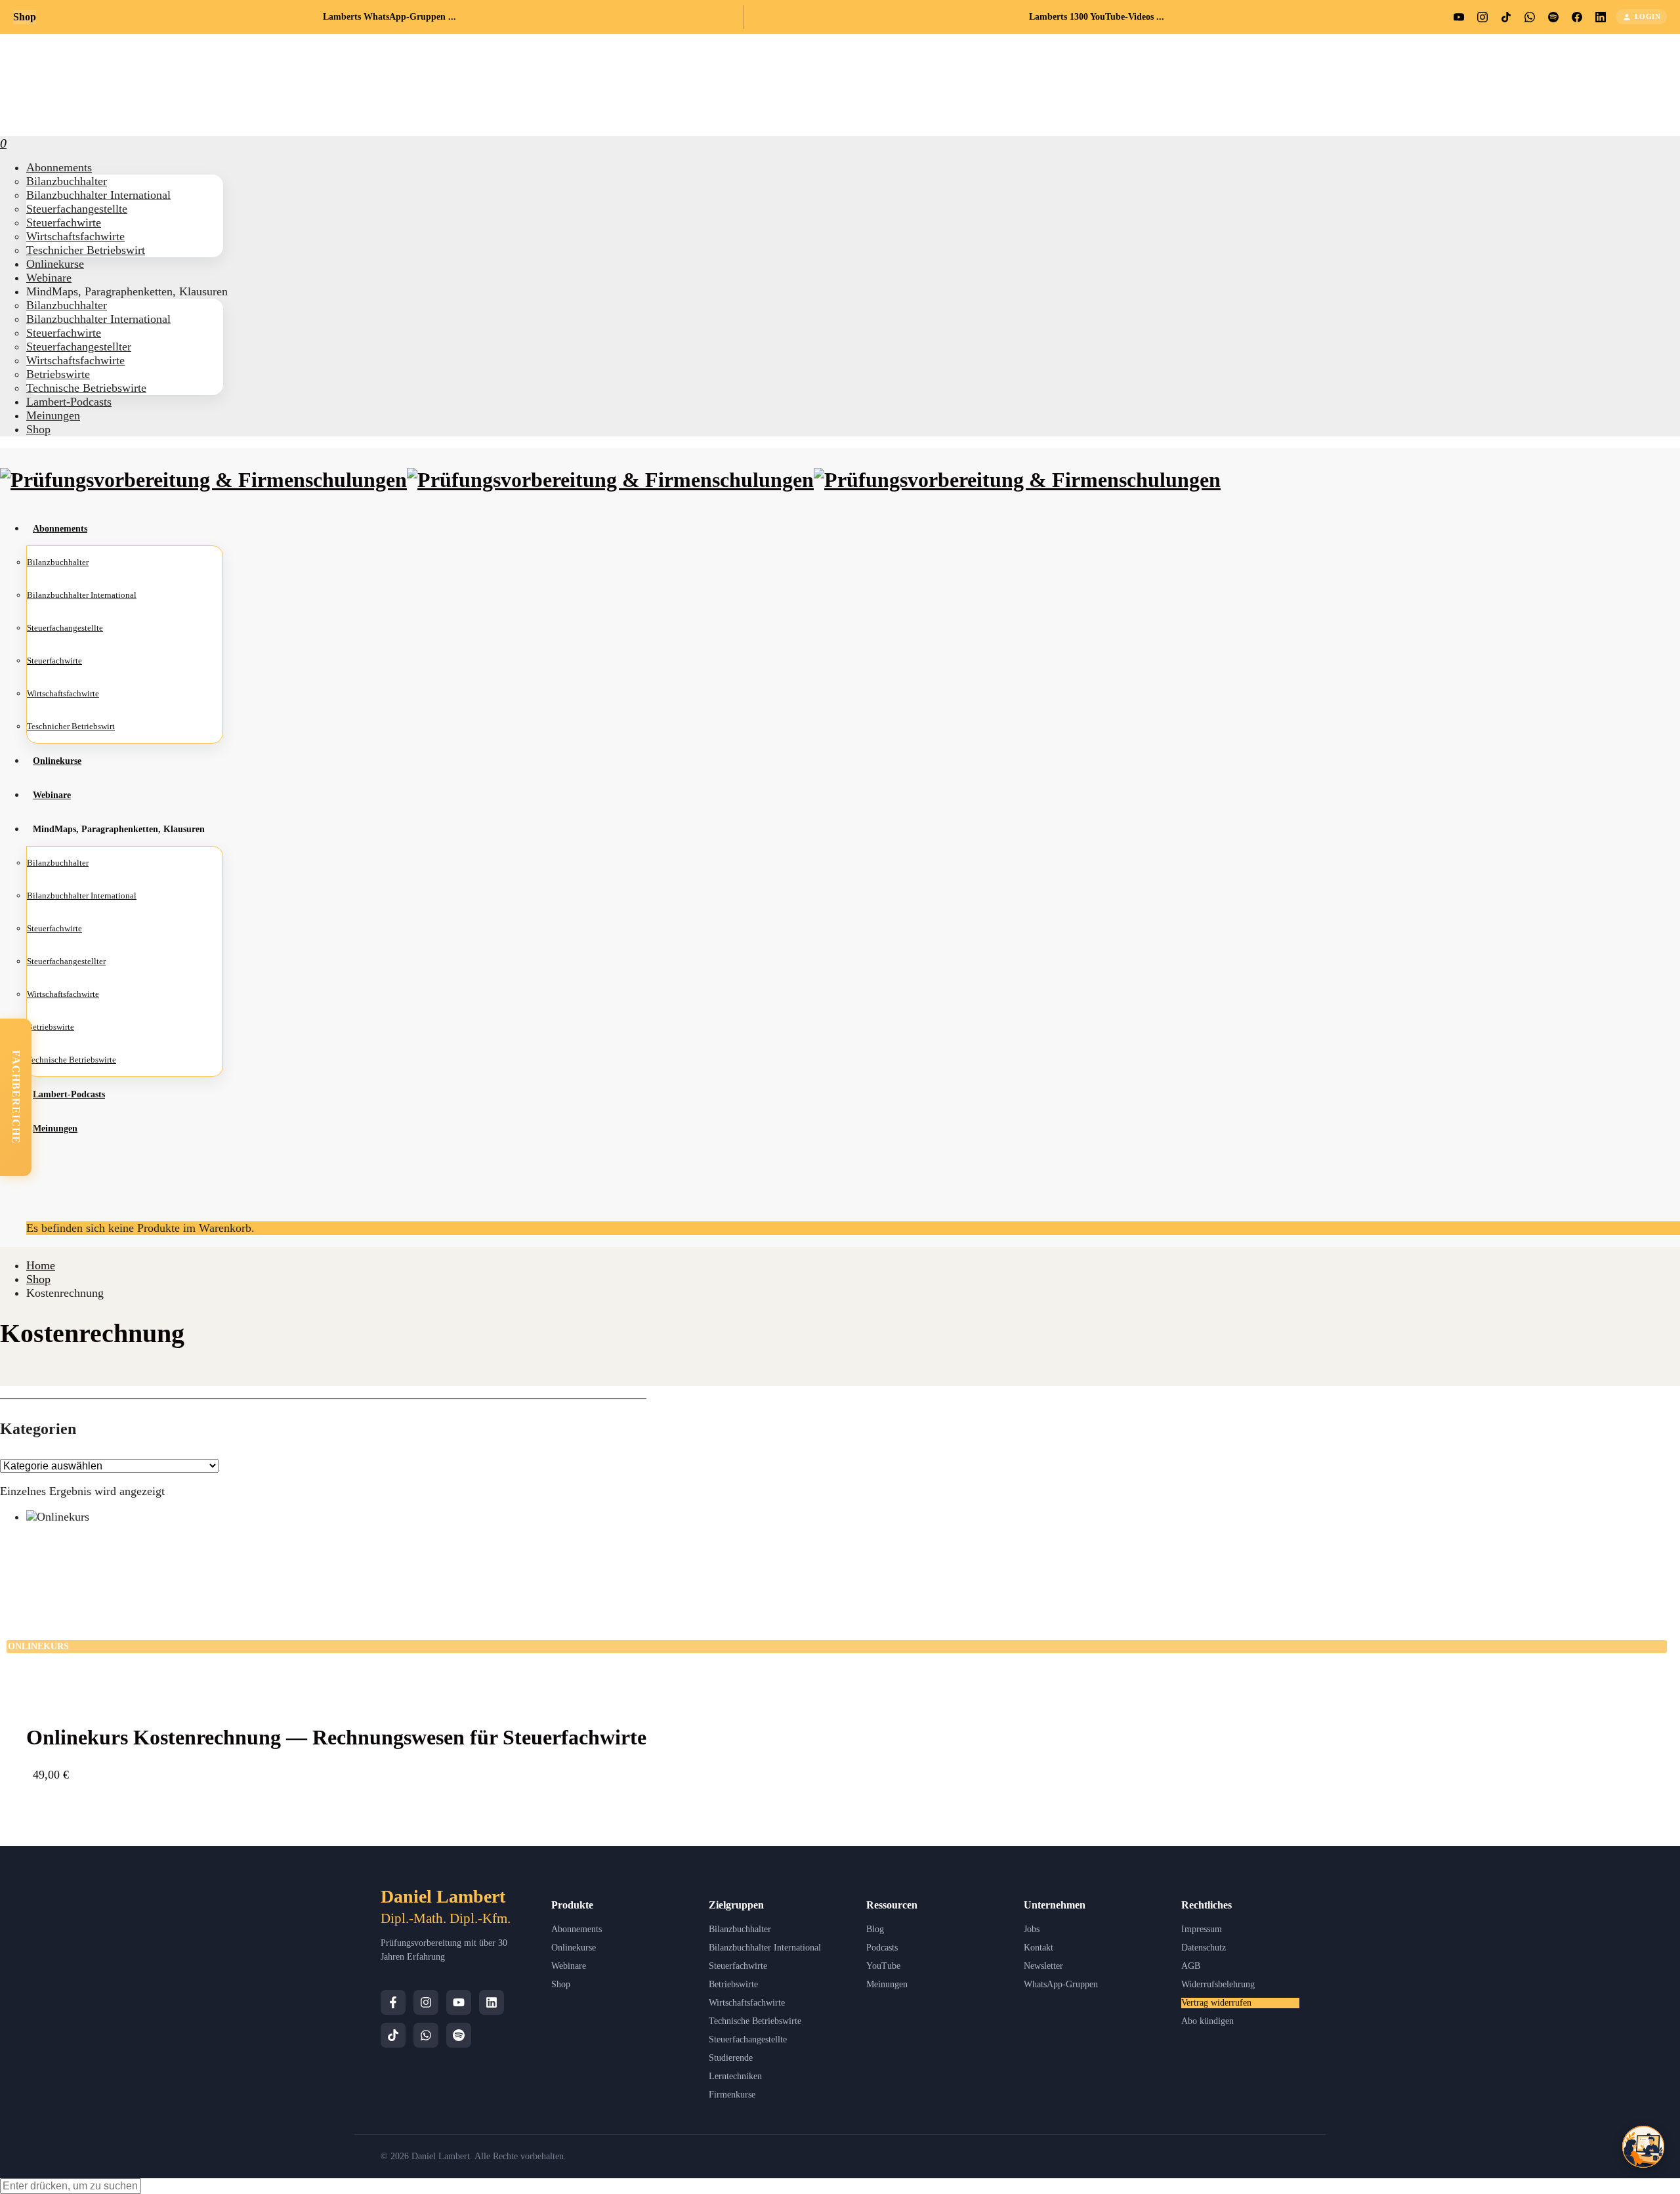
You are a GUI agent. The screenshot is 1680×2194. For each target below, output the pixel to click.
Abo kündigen (1207, 2021)
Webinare (569, 1966)
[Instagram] (426, 2002)
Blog (875, 1929)
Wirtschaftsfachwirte (747, 2003)
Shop (561, 1984)
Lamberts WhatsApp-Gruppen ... (389, 17)
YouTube (883, 1966)
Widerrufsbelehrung (1218, 1984)
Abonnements (577, 1929)
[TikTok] (393, 2035)
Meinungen (887, 1984)
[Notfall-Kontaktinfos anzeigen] (1643, 2147)
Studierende (731, 2058)
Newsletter (1043, 1966)
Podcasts (882, 1948)
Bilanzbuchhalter (740, 1929)
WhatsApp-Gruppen (1061, 1984)
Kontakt (1039, 1948)
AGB (1191, 1966)
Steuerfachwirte (738, 1966)
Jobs (1032, 1929)
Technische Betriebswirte (755, 2021)
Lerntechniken (735, 2076)
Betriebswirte (733, 1984)
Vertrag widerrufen (1216, 2003)
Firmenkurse (732, 2095)
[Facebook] (393, 2002)
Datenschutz (1204, 1948)
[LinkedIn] (492, 2002)
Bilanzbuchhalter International (765, 1948)
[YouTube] (459, 2002)
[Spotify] (459, 2035)
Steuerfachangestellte (748, 2039)
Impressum (1202, 1929)
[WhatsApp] (426, 2035)
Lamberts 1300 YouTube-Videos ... (1097, 17)
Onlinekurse (574, 1948)
